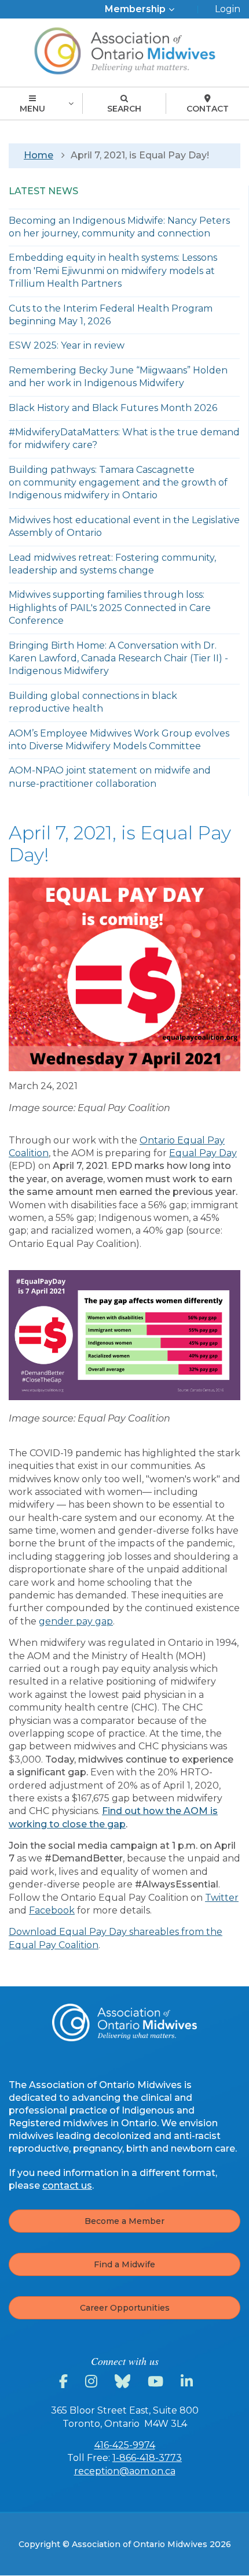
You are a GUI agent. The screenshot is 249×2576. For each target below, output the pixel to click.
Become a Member (124, 2221)
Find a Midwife (124, 2264)
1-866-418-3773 (147, 2458)
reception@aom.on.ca (125, 2471)
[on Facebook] (65, 2382)
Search (124, 109)
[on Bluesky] (124, 2382)
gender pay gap (76, 1621)
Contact (208, 109)
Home (39, 155)
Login (228, 9)
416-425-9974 (125, 2445)
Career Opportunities (125, 2308)
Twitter (222, 1898)
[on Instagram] (93, 2382)
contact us (67, 2185)
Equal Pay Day (203, 1153)
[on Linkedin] (188, 2382)
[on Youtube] (157, 2382)
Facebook (52, 1910)
